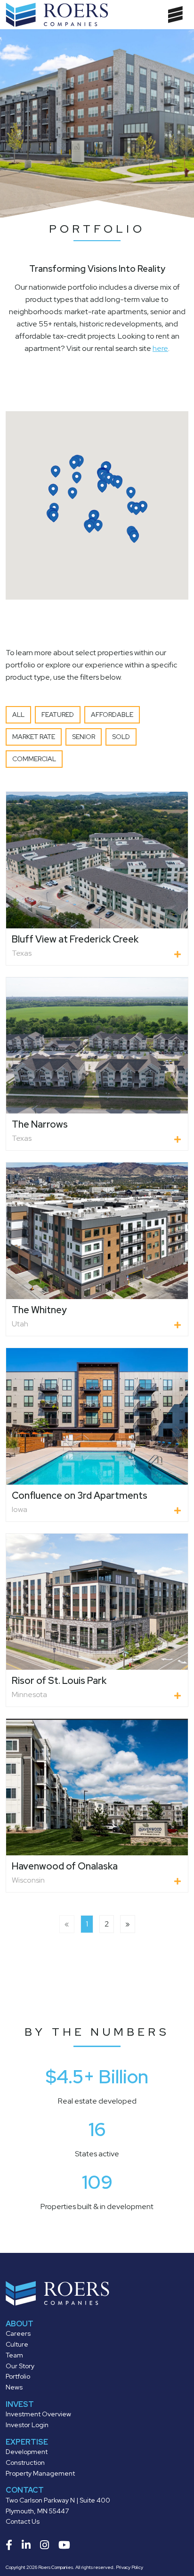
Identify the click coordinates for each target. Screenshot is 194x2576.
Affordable (112, 715)
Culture (17, 2344)
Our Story (20, 2366)
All (18, 715)
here (160, 348)
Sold (121, 737)
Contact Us (23, 2521)
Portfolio (18, 2376)
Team (14, 2355)
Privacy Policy (129, 2567)
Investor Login (27, 2425)
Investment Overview (38, 2414)
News (14, 2387)
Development (27, 2452)
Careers (18, 2333)
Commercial (34, 759)
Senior (84, 737)
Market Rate (34, 737)
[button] (131, 493)
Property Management (40, 2473)
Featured (58, 715)
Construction (25, 2462)
